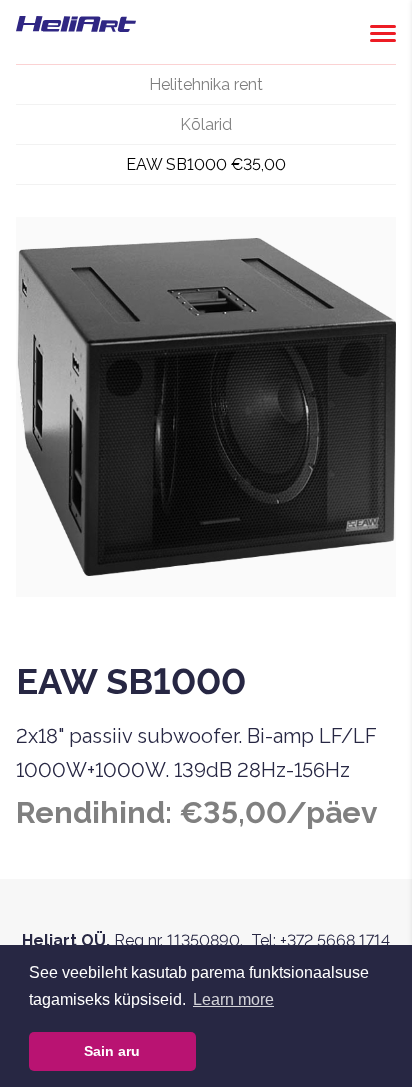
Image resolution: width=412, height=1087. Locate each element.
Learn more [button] (233, 999)
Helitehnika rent (206, 84)
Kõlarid (206, 124)
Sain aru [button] (112, 1051)
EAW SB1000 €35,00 (206, 164)
